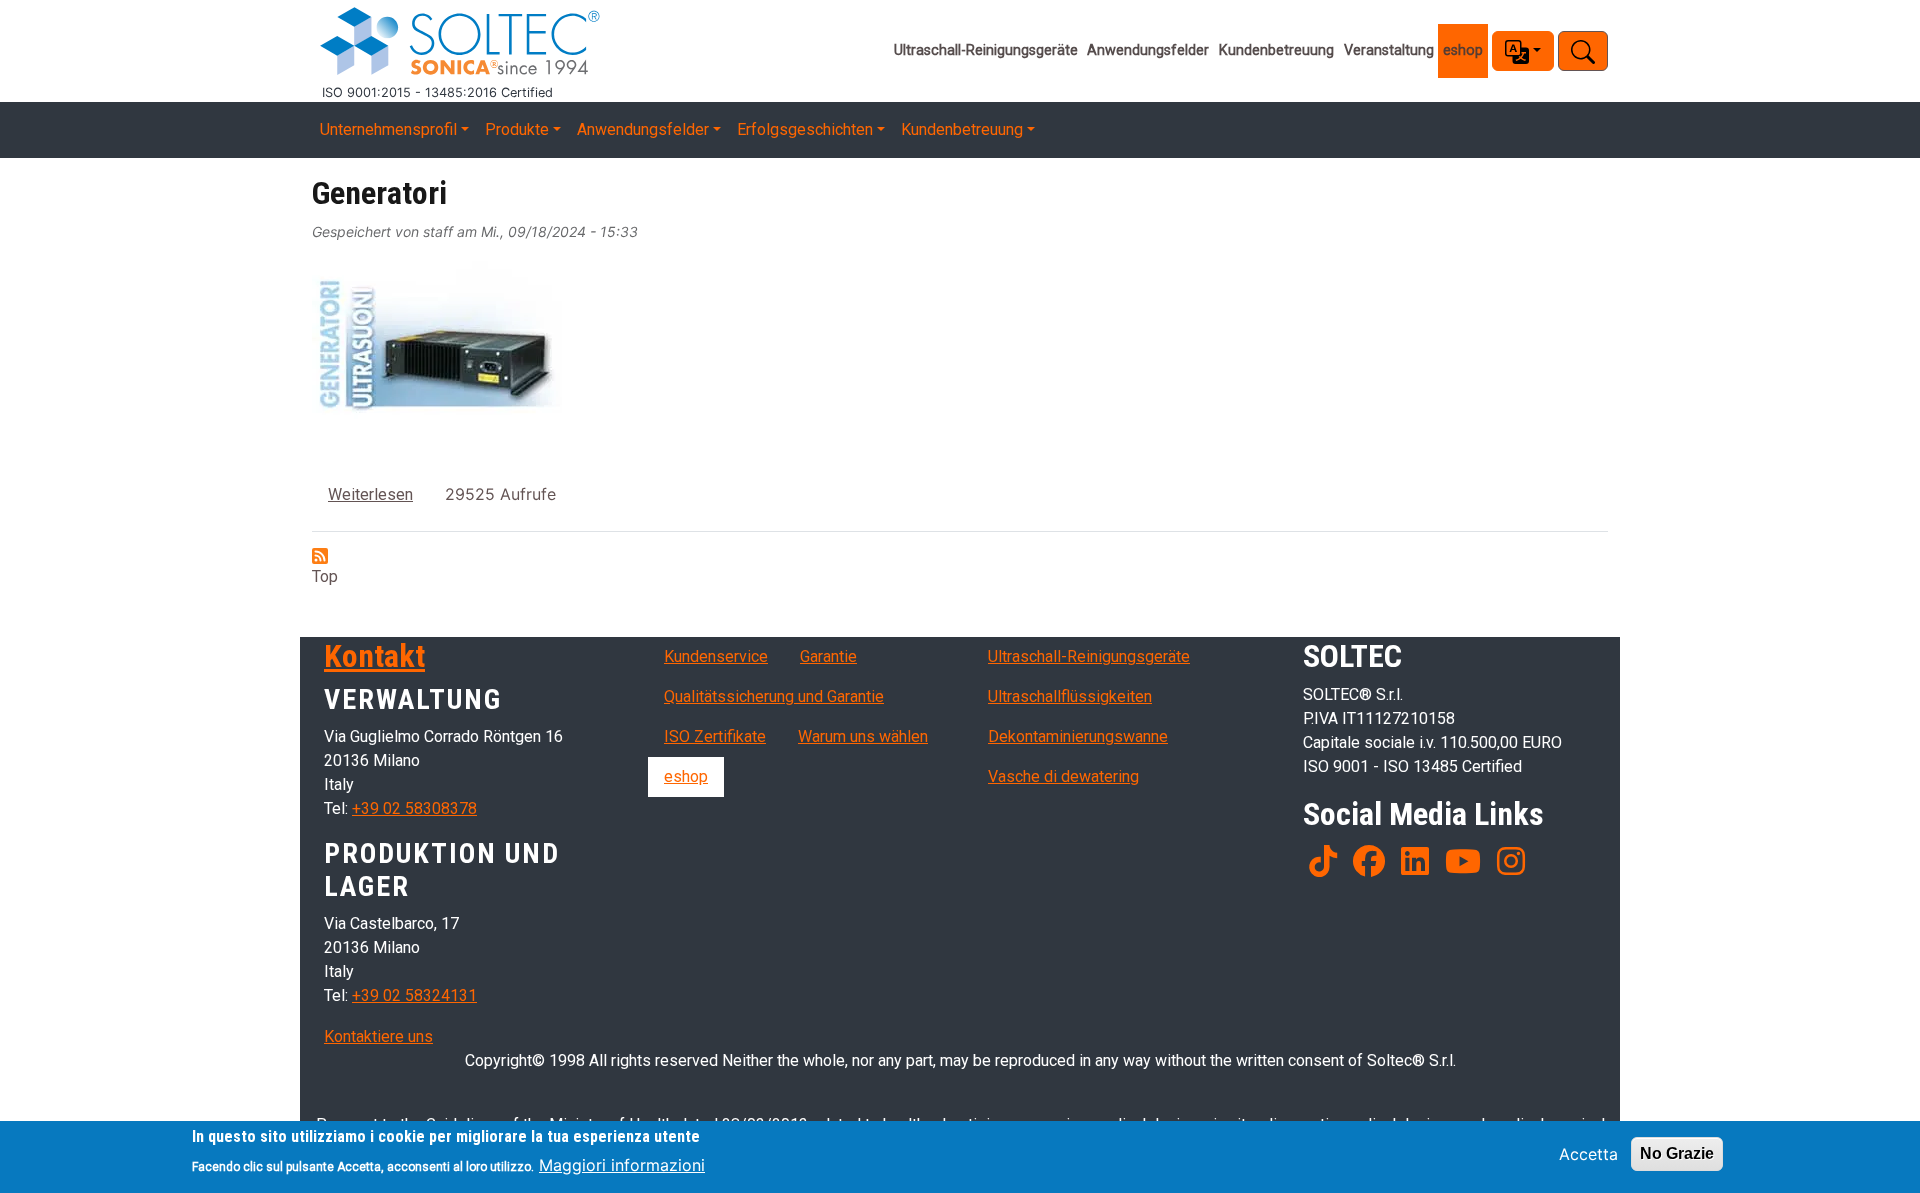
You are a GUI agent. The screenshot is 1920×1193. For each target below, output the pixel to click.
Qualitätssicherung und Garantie (774, 696)
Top (325, 576)
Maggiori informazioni (622, 1165)
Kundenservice (716, 656)
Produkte (517, 129)
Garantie (828, 656)
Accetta (1588, 1154)
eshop (1463, 50)
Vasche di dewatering (1063, 776)
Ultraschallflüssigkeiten (1070, 696)
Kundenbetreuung (1276, 50)
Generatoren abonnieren (320, 556)
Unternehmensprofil (388, 129)
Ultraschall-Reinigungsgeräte (986, 50)
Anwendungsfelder (1148, 50)
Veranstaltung (1389, 50)
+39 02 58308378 (414, 808)
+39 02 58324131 (414, 995)
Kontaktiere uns (378, 1036)
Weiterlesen (370, 494)
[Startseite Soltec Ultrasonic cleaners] (598, 41)
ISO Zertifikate (715, 736)
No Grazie (1677, 1153)
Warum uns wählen (863, 736)
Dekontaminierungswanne (1078, 736)
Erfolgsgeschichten (805, 129)
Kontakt (374, 656)
